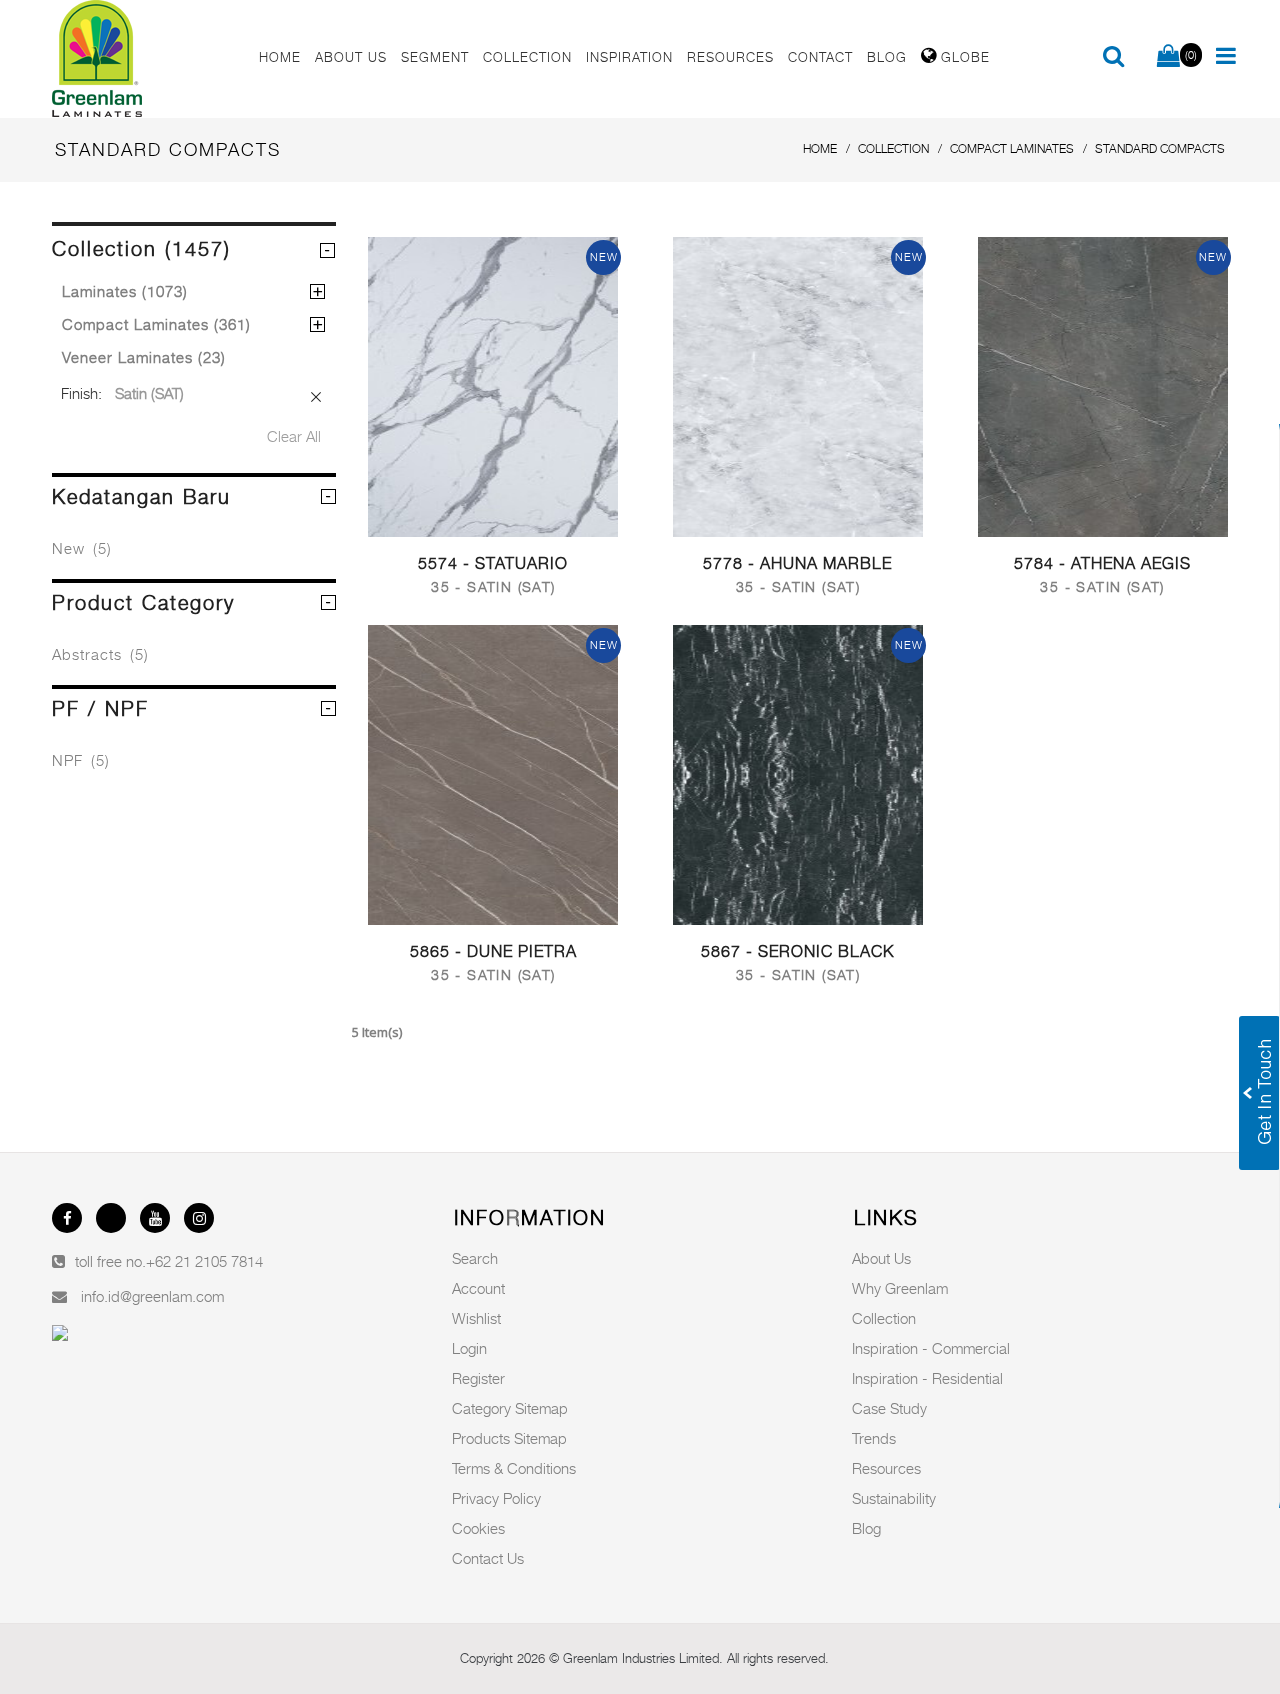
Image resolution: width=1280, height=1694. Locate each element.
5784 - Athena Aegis (1102, 563)
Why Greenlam (900, 1288)
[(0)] (1168, 57)
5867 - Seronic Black (797, 951)
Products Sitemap (509, 1438)
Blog (866, 1528)
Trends (874, 1438)
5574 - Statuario (493, 563)
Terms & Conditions (514, 1468)
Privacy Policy (496, 1498)
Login (469, 1348)
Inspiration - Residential (927, 1378)
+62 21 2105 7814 (204, 1261)
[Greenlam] (144, 59)
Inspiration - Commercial (931, 1348)
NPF (81, 760)
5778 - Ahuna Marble (797, 563)
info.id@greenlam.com (152, 1296)
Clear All (294, 436)
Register (478, 1378)
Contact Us (488, 1558)
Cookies (478, 1528)
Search (475, 1258)
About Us (881, 1258)
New (82, 548)
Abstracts (100, 654)
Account (478, 1288)
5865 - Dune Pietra (493, 951)
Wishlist (476, 1318)
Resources (886, 1468)
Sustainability (894, 1498)
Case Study (889, 1408)
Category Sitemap (510, 1408)
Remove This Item (316, 397)
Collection (884, 1318)
